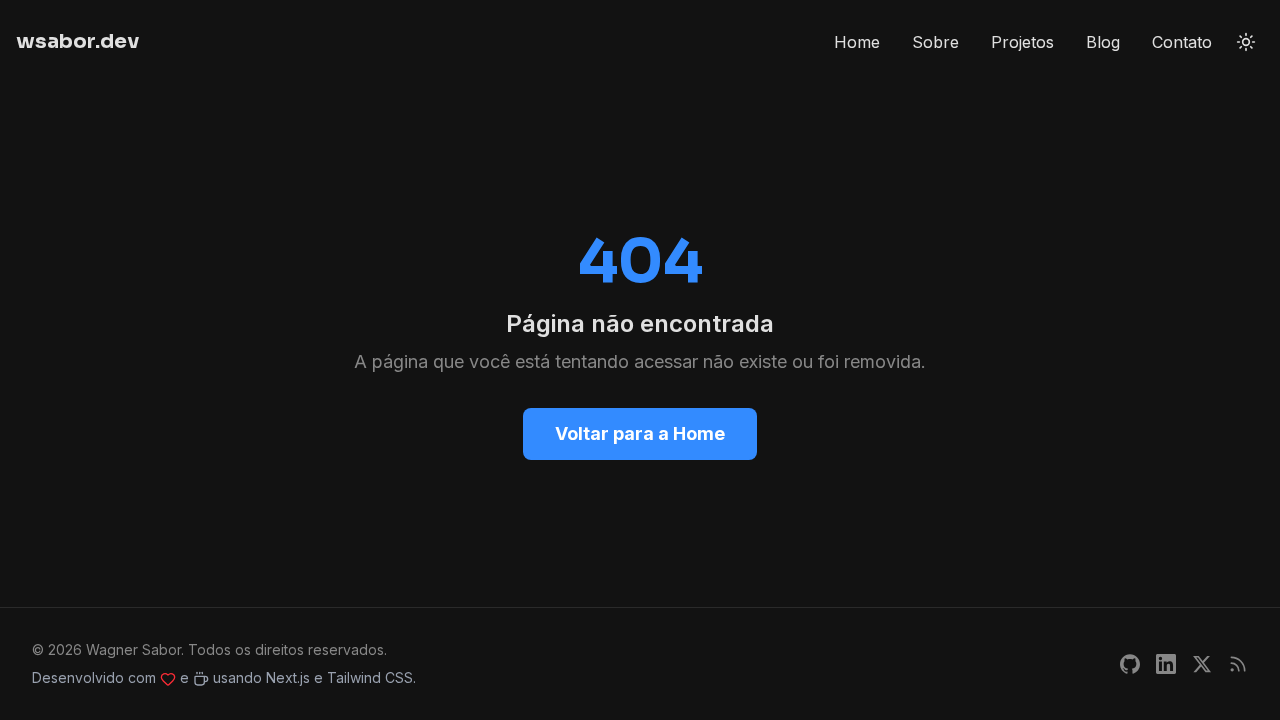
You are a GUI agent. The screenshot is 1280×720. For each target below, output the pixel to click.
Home (857, 42)
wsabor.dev (77, 41)
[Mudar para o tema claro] (1246, 42)
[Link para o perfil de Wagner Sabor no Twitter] (1202, 664)
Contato (1182, 42)
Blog (1103, 42)
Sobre (935, 42)
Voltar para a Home (640, 433)
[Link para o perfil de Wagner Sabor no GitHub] (1130, 664)
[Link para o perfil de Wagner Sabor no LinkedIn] (1166, 664)
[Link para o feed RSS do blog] (1238, 664)
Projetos (1022, 42)
